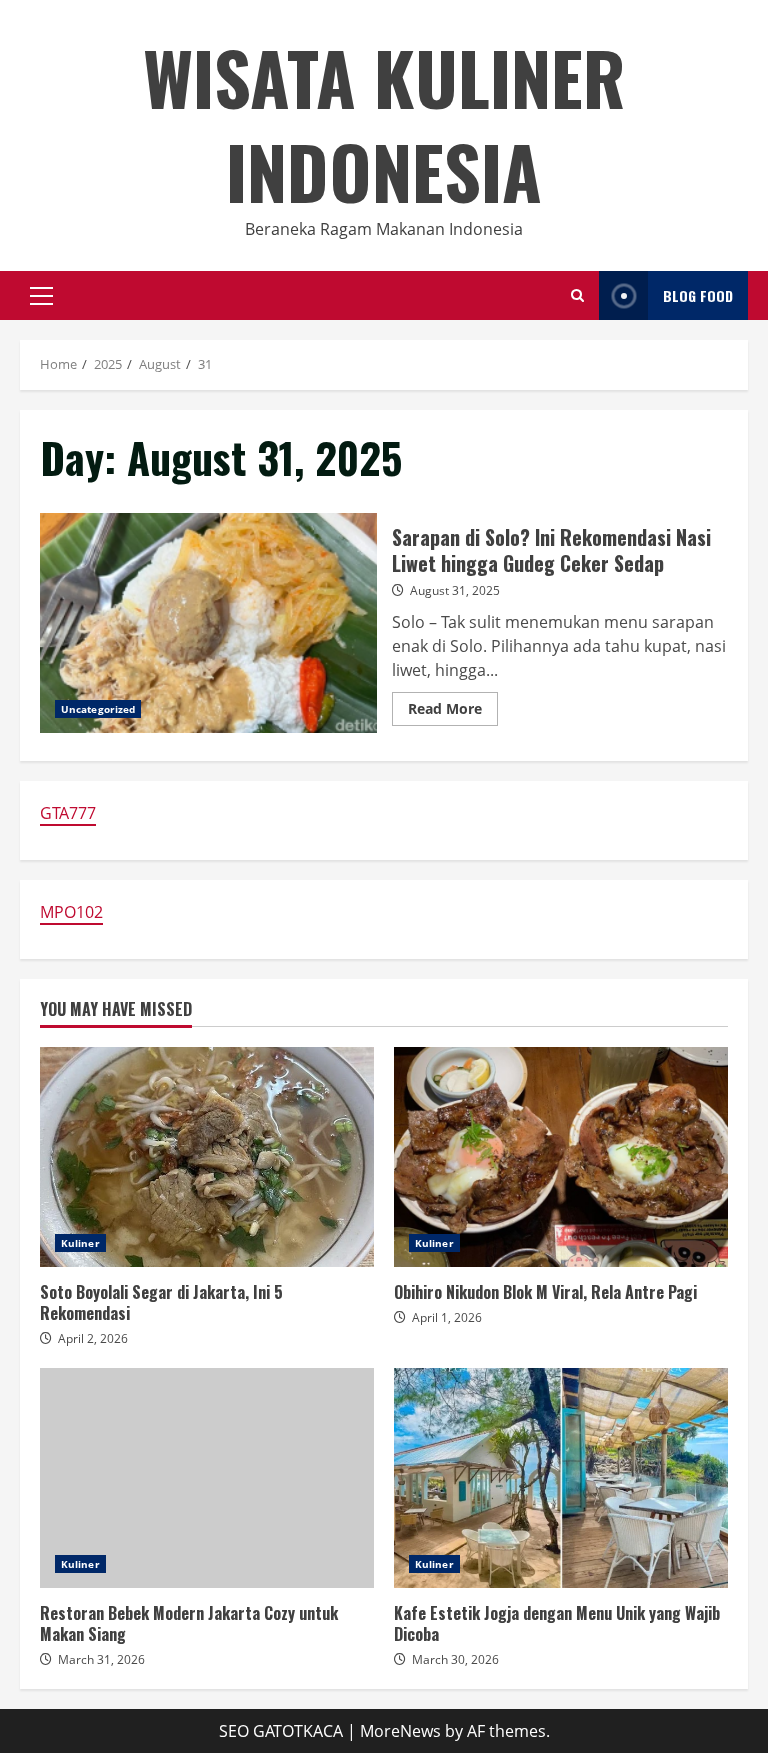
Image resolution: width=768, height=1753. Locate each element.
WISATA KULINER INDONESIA (384, 123)
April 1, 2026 (447, 1317)
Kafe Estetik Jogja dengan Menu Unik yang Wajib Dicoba (561, 1478)
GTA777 (68, 813)
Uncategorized (98, 709)
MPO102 (71, 912)
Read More (453, 712)
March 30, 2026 (455, 1659)
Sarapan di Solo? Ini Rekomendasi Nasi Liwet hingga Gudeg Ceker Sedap (208, 623)
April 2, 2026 (93, 1338)
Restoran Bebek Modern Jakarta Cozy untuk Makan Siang (207, 1478)
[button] (41, 296)
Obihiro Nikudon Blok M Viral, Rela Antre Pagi (561, 1157)
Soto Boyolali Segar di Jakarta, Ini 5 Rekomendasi (207, 1157)
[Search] (577, 295)
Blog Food (698, 295)
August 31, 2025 (455, 590)
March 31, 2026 (101, 1659)
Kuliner (80, 1243)
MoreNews (400, 1731)
